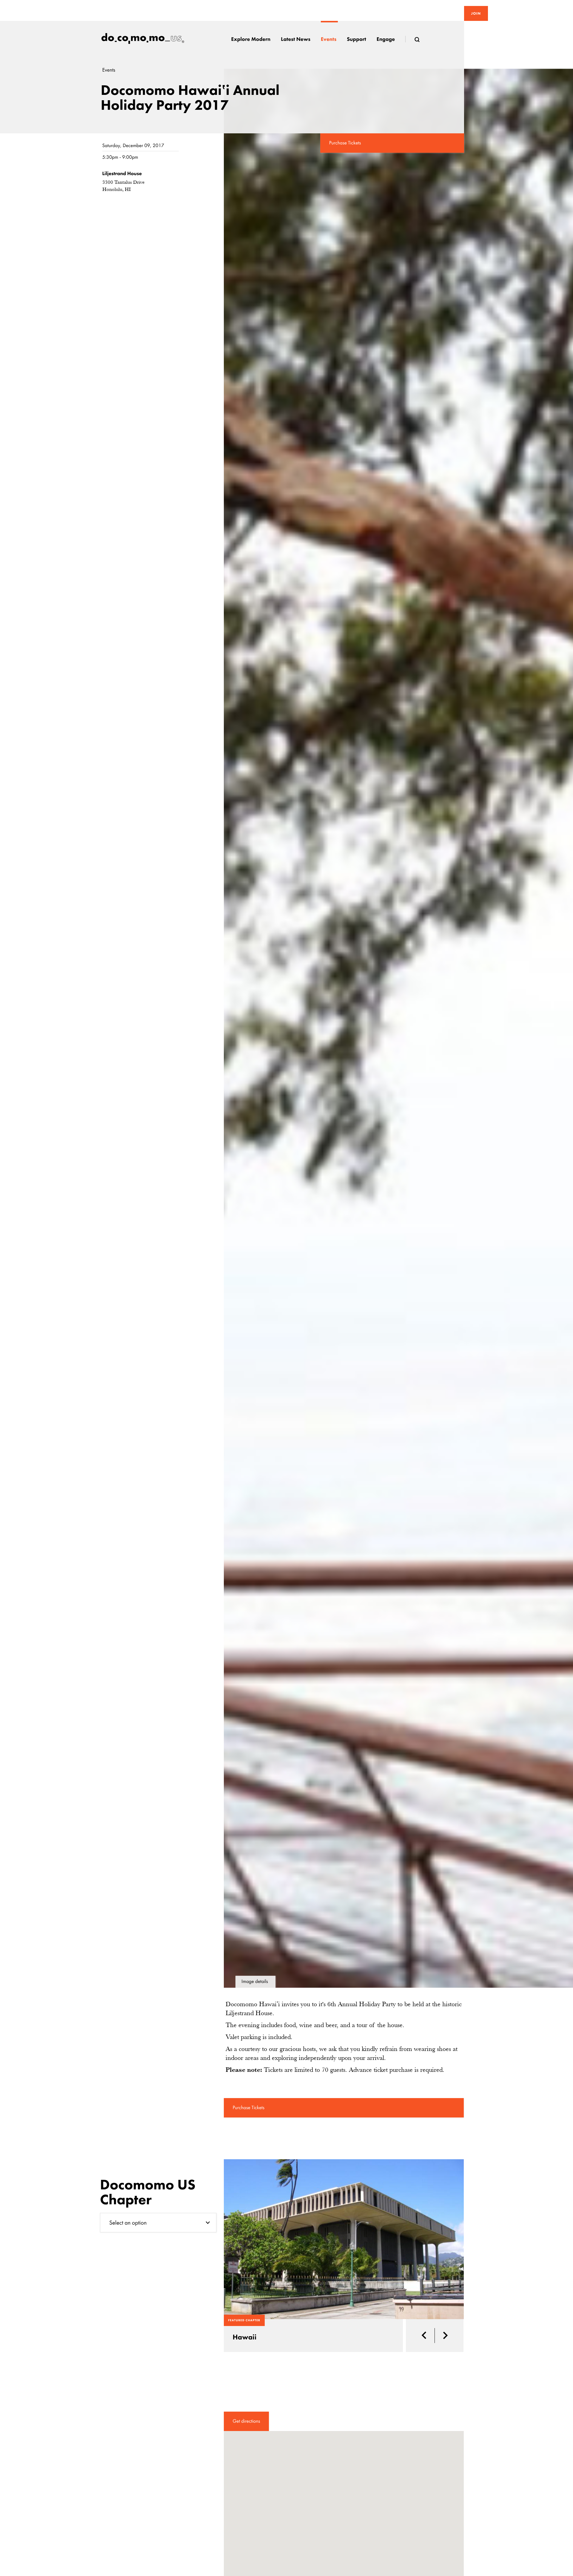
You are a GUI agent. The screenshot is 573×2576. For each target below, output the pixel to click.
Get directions (247, 2421)
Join (476, 13)
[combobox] (158, 2223)
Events (109, 70)
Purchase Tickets (345, 143)
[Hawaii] (344, 2239)
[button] (426, 2336)
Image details (255, 1982)
